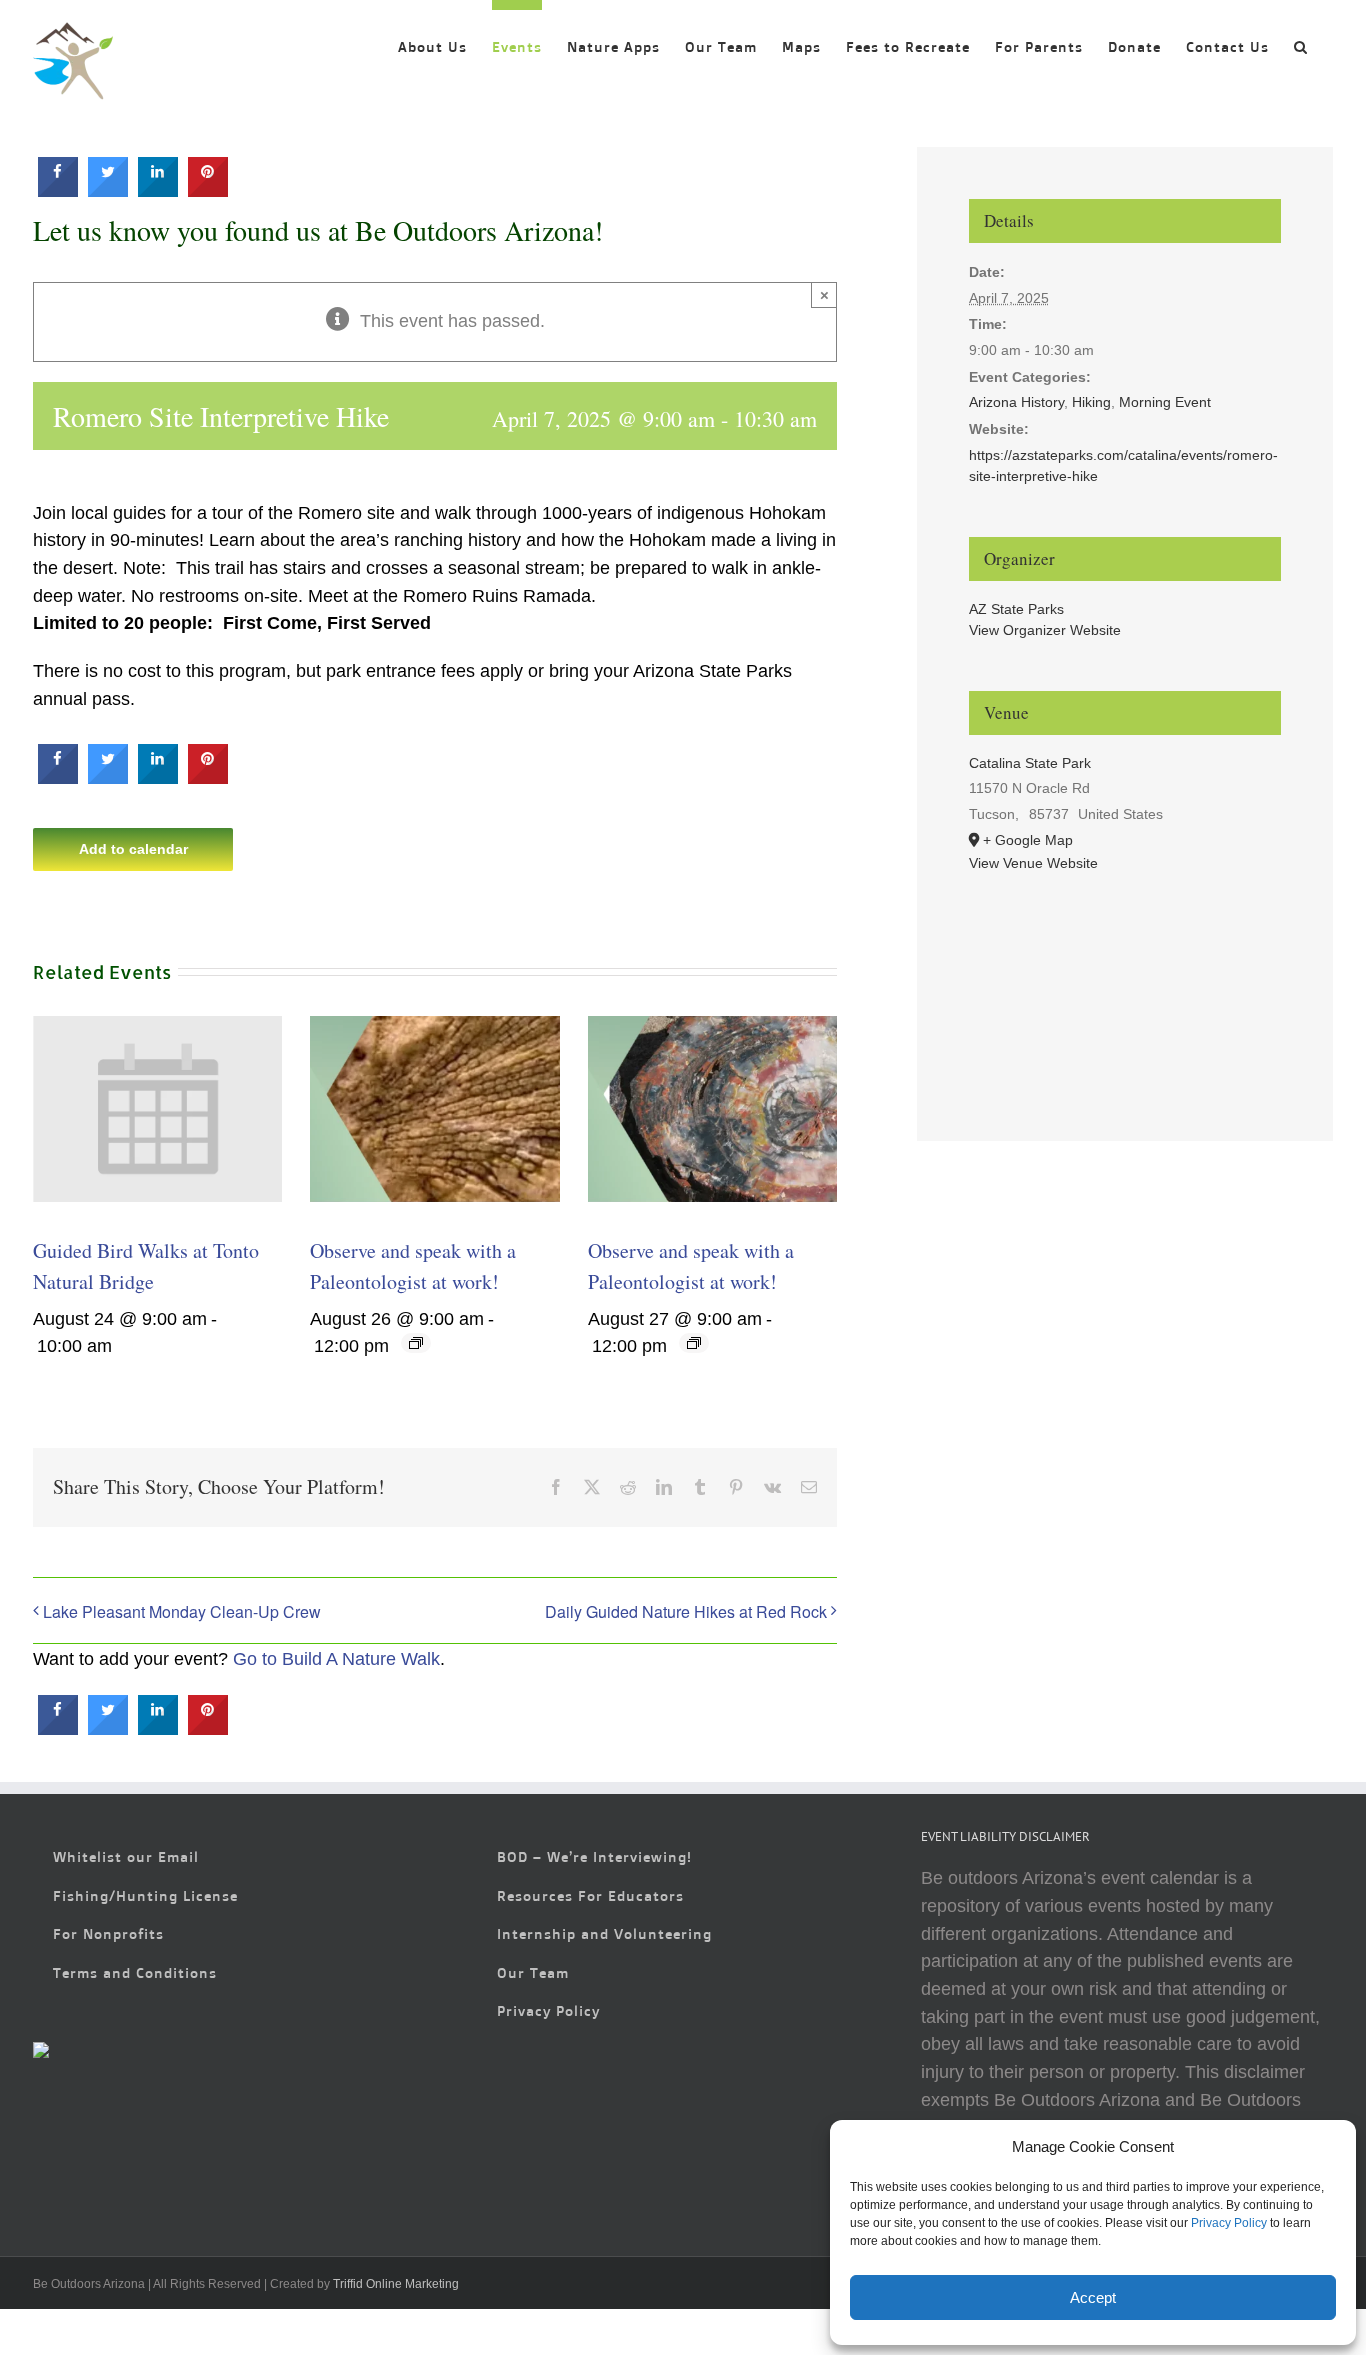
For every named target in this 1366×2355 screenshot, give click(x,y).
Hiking (1091, 402)
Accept (1093, 2297)
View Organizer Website (1045, 630)
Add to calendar (133, 849)
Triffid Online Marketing (396, 2284)
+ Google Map (1028, 840)
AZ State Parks (1016, 609)
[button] (1301, 42)
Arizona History (1016, 402)
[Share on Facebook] (58, 191)
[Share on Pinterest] (208, 191)
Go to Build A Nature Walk (336, 1659)
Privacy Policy (1229, 2223)
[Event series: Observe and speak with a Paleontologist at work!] (416, 1343)
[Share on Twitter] (108, 191)
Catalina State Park (1030, 763)
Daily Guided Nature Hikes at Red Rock (686, 1611)
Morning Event (1165, 402)
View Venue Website (1033, 863)
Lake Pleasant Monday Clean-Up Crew (182, 1611)
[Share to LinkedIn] (158, 191)
